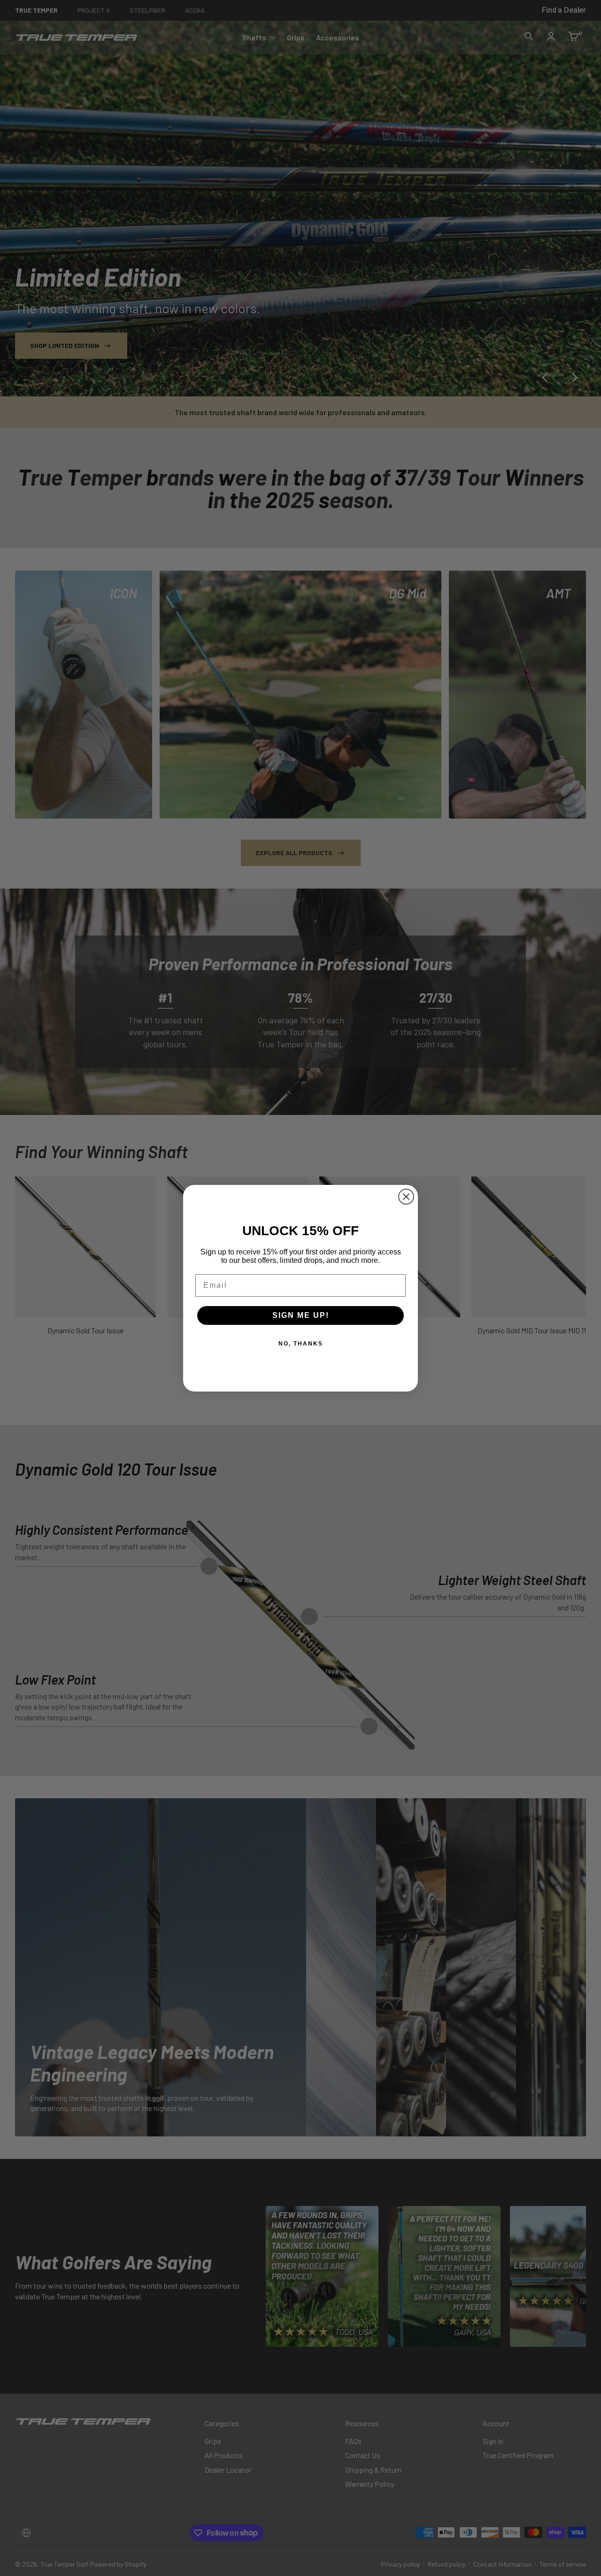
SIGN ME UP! (301, 1315)
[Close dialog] (406, 1197)
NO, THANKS (301, 1344)
